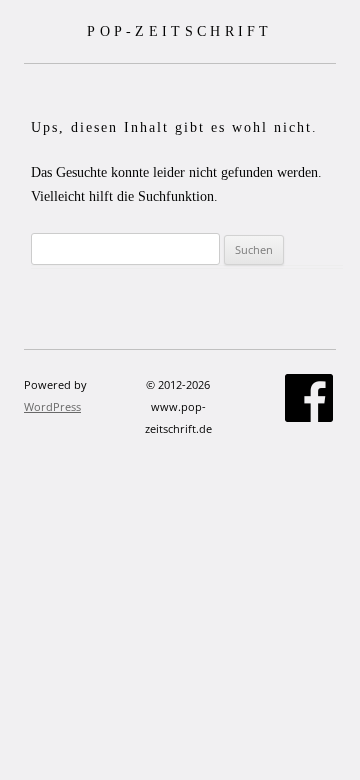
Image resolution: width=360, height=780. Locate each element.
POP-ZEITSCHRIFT (180, 31)
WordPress (52, 406)
